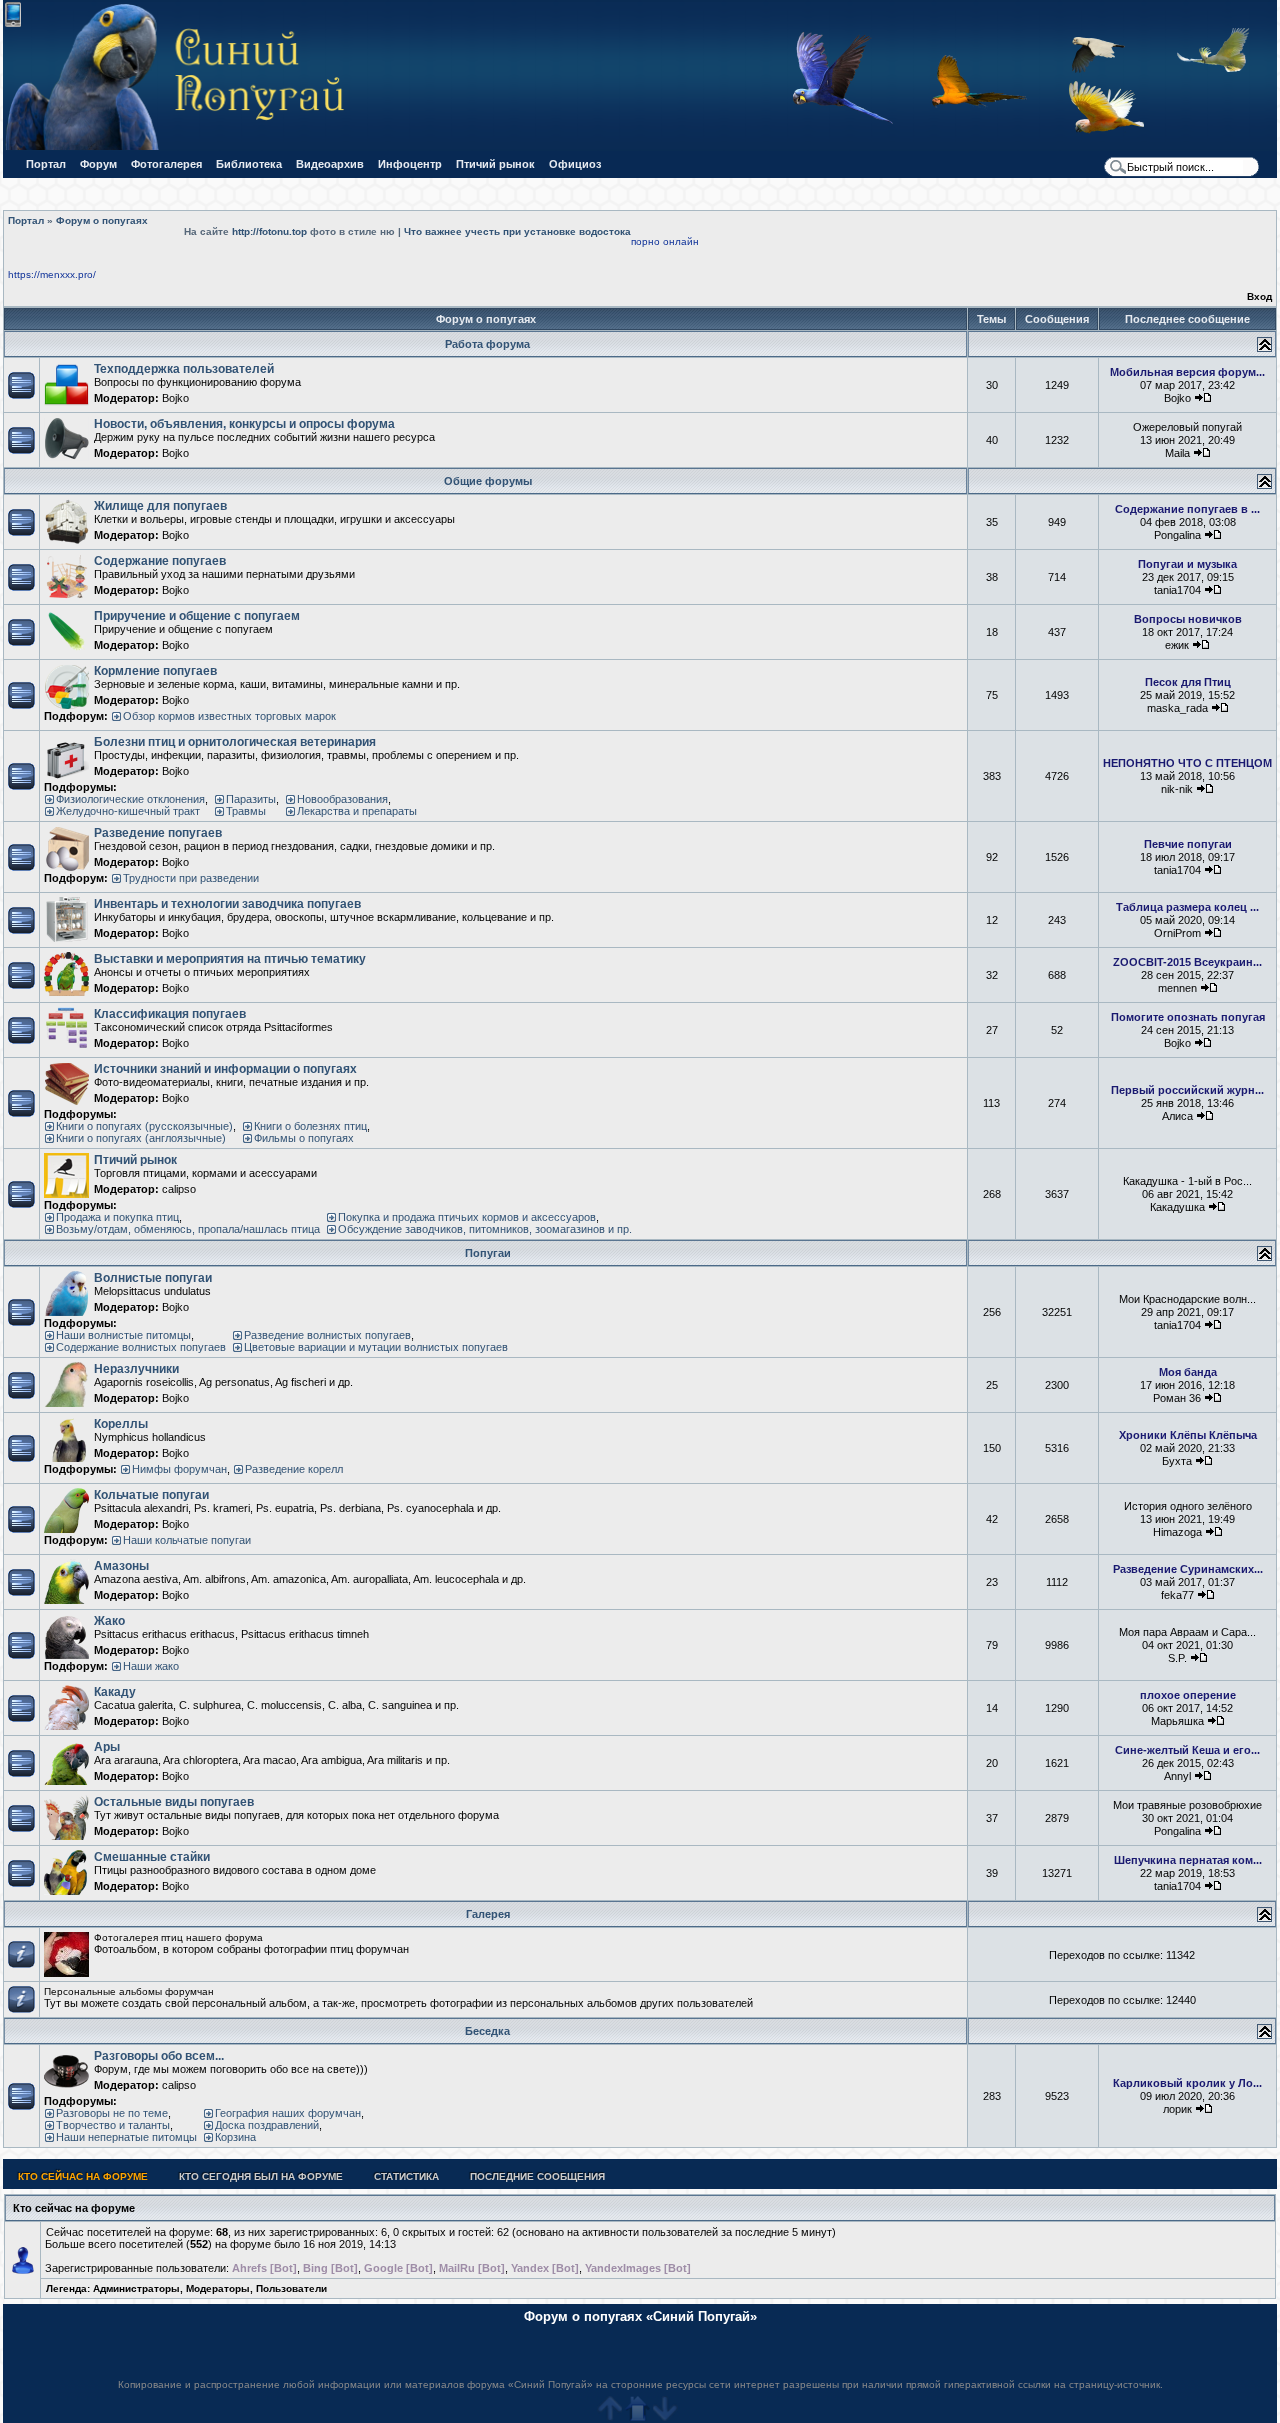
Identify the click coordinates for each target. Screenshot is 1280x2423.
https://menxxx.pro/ (52, 274)
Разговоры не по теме (112, 2113)
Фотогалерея (166, 164)
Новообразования (342, 799)
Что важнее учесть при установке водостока (517, 231)
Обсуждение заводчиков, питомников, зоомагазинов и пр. (485, 1229)
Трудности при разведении (191, 878)
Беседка (487, 2031)
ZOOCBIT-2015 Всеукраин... (1187, 962)
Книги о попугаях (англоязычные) (141, 1138)
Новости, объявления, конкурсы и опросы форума (244, 424)
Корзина (235, 2137)
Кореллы (121, 1424)
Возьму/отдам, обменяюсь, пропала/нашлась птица (188, 1229)
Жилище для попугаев (160, 506)
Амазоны (121, 1566)
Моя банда (1188, 1372)
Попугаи (488, 1253)
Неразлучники (136, 1369)
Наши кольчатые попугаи (187, 1540)
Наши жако (151, 1666)
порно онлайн (665, 241)
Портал (46, 164)
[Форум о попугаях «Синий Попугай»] (183, 146)
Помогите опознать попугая (1188, 1017)
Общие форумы (488, 481)
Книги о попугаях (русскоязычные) (144, 1126)
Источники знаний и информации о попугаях (225, 1069)
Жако (109, 1621)
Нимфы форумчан (179, 1469)
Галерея (488, 1914)
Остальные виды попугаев (174, 1802)
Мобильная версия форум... (1187, 372)
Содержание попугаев (160, 561)
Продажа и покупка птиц (117, 1217)
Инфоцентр (410, 164)
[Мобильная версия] (13, 23)
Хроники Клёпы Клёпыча (1188, 1435)
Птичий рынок (495, 164)
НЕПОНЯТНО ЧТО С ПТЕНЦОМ (1187, 763)
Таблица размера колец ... (1187, 907)
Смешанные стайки (152, 1857)
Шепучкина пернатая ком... (1188, 1860)
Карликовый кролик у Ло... (1187, 2083)
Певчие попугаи (1188, 844)
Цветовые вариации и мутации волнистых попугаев (376, 1347)
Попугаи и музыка (1187, 564)
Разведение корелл (294, 1469)
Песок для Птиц (1188, 682)
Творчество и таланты (113, 2125)
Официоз (575, 164)
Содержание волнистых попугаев (141, 1347)
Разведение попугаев (158, 833)
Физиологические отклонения (130, 799)
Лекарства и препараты (357, 811)
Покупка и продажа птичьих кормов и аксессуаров (467, 1217)
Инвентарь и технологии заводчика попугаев (227, 904)
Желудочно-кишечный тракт (128, 811)
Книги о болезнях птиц (310, 1126)
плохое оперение (1188, 1695)
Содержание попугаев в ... (1187, 509)
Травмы (246, 811)
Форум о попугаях (102, 220)
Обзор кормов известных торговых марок (229, 716)
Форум (98, 164)
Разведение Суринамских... (1188, 1569)
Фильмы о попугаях (304, 1138)
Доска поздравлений (267, 2125)
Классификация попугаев (170, 1014)
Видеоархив (330, 164)
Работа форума (487, 344)
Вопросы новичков (1188, 619)
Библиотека (249, 164)
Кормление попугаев (155, 671)
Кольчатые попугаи (151, 1495)
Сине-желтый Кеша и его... (1187, 1750)
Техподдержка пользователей (184, 369)
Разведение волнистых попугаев (327, 1335)
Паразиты (251, 799)
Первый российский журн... (1187, 1090)
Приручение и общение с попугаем (197, 616)
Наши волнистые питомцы (123, 1335)
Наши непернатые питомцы (126, 2137)
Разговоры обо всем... (159, 2056)
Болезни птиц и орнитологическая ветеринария (235, 742)
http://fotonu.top (269, 231)
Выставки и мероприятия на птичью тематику (230, 959)
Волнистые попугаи (153, 1278)
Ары (107, 1747)
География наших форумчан (288, 2113)
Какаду (115, 1692)
